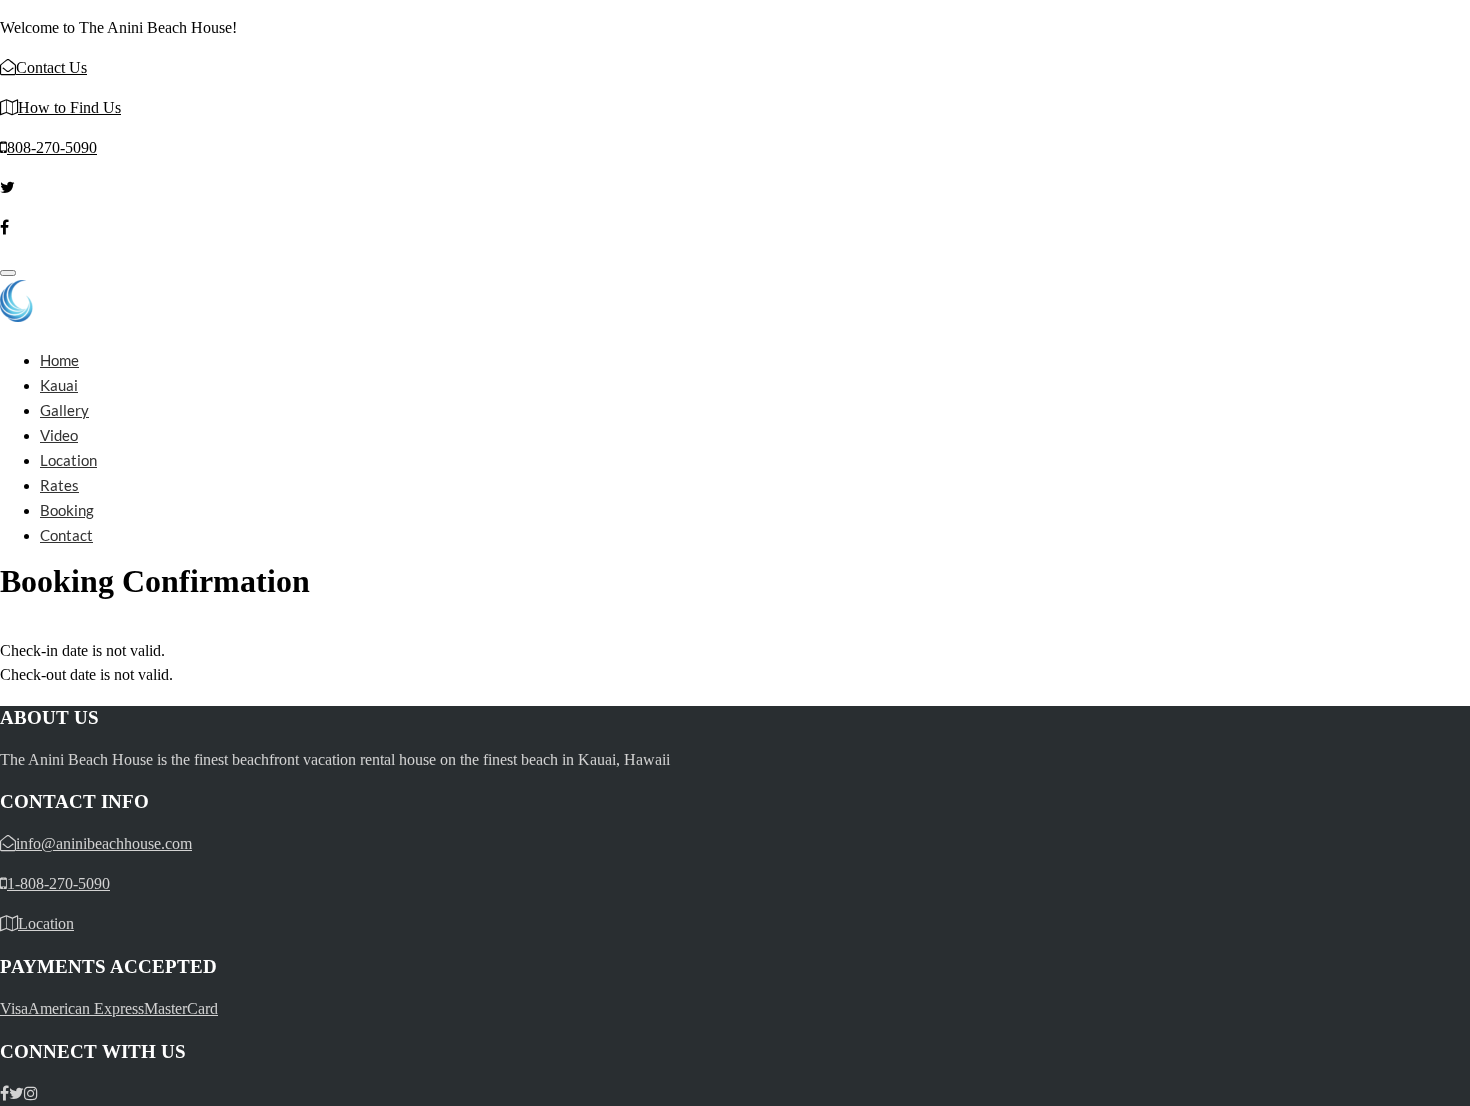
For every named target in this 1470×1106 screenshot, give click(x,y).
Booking (67, 510)
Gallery (64, 410)
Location (68, 460)
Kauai (59, 385)
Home (59, 360)
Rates (59, 485)
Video (59, 435)
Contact (66, 535)
